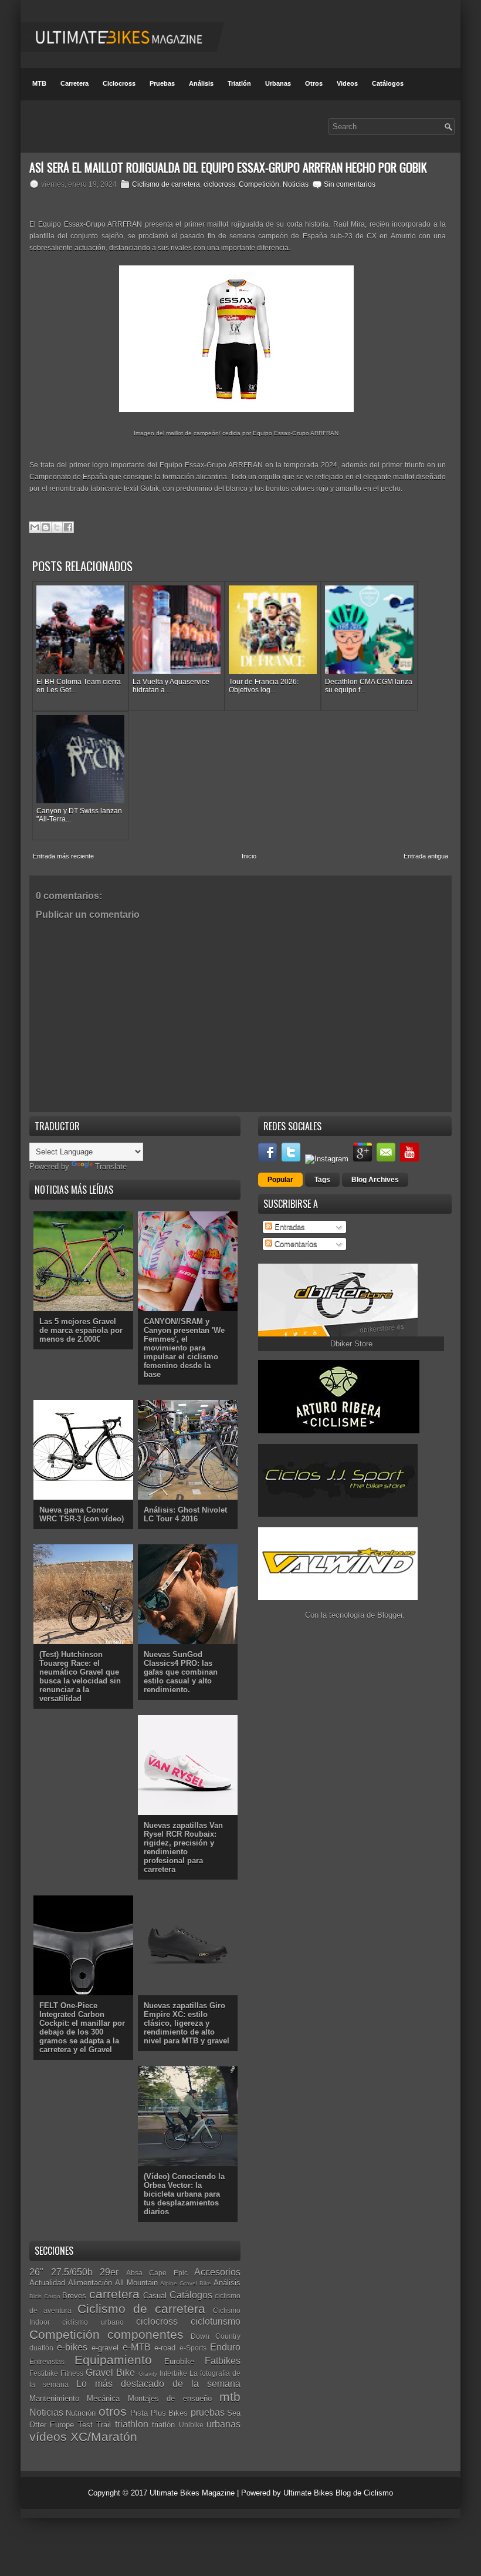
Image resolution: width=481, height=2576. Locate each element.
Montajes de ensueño (170, 2398)
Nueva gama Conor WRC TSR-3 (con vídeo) (82, 1514)
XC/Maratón (104, 2437)
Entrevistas (47, 2361)
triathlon (132, 2424)
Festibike (44, 2373)
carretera (114, 2294)
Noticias (296, 184)
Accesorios (217, 2272)
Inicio (249, 856)
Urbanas (278, 83)
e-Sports (193, 2348)
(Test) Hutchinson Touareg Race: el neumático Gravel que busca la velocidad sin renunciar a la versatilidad (80, 1676)
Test (85, 2425)
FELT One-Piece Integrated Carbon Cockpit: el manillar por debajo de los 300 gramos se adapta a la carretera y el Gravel (82, 2028)
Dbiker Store (351, 1344)
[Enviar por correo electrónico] (35, 527)
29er (109, 2272)
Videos (347, 83)
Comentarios (295, 1244)
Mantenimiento (54, 2398)
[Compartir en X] (57, 527)
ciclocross (219, 184)
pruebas (208, 2412)
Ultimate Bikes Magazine (192, 2493)
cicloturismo (216, 2321)
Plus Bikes (169, 2413)
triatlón (163, 2425)
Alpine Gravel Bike (186, 2283)
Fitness (72, 2373)
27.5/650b (72, 2272)
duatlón (41, 2348)
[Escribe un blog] (46, 527)
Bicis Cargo (45, 2296)
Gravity (148, 2374)
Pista (139, 2413)
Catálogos (388, 83)
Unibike (191, 2425)
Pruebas (162, 83)
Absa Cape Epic (157, 2273)
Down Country (216, 2336)
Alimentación (90, 2283)
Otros (314, 83)
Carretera (74, 83)
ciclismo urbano (93, 2322)
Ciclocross (119, 83)
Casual (155, 2296)
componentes (145, 2334)
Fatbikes (223, 2361)
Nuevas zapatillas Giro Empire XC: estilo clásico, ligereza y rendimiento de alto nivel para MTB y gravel (187, 2023)
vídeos (48, 2437)
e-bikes (72, 2347)
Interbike (173, 2373)
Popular (280, 1180)
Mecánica (103, 2398)
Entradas (289, 1227)
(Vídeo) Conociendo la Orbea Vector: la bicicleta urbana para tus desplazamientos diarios (184, 2194)
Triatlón (239, 83)
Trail (104, 2425)
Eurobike (179, 2361)
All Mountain (136, 2283)
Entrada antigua (426, 856)
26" (36, 2272)
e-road (165, 2348)
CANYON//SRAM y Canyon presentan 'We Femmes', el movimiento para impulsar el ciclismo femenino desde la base (184, 1348)
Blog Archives (375, 1180)
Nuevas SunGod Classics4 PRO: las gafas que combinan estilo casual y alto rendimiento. (181, 1672)
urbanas (223, 2424)
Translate (111, 1166)
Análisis (201, 83)
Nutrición (81, 2413)
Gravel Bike (110, 2373)
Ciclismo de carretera (166, 184)
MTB (39, 83)
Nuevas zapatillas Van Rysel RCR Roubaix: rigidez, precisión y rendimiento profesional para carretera (183, 1847)
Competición (259, 184)
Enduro (225, 2347)
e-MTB (137, 2347)
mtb (230, 2397)
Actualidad (47, 2283)
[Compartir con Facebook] (68, 527)
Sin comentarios (350, 184)
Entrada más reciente (63, 856)
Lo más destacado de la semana (158, 2384)
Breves (74, 2296)
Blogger (390, 1615)
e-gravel (105, 2348)
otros (113, 2411)
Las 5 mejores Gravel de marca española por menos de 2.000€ (81, 1330)
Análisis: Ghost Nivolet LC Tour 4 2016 (185, 1514)
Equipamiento (113, 2360)
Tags (322, 1180)
